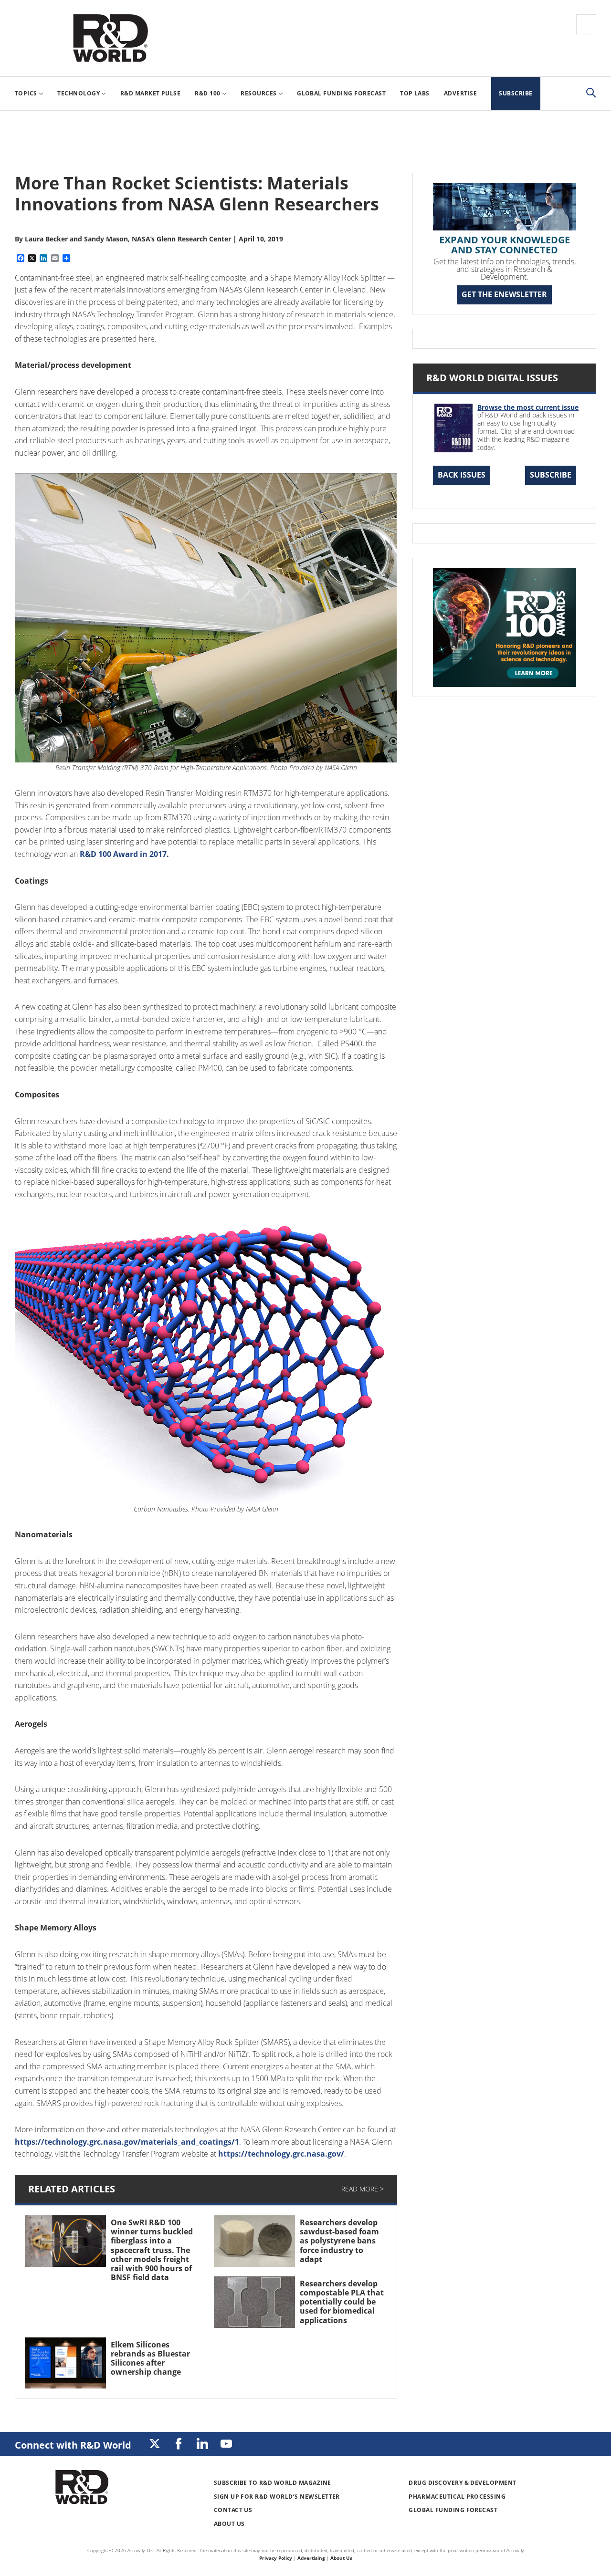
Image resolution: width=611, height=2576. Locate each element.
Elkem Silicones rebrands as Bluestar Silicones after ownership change (150, 2358)
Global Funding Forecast (453, 2510)
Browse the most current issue (528, 407)
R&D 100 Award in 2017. (124, 854)
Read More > (363, 2189)
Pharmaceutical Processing (457, 2497)
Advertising (311, 2558)
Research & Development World (110, 38)
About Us (229, 2524)
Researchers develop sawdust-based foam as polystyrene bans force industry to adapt (339, 2241)
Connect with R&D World (73, 2445)
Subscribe (551, 475)
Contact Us (233, 2510)
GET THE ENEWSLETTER (504, 294)
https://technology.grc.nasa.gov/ (281, 2154)
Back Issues (462, 475)
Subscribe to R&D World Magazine (273, 2483)
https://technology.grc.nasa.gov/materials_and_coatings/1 (127, 2142)
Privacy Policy (276, 2558)
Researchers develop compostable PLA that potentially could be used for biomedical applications (342, 2302)
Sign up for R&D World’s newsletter (277, 2497)
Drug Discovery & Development (462, 2483)
